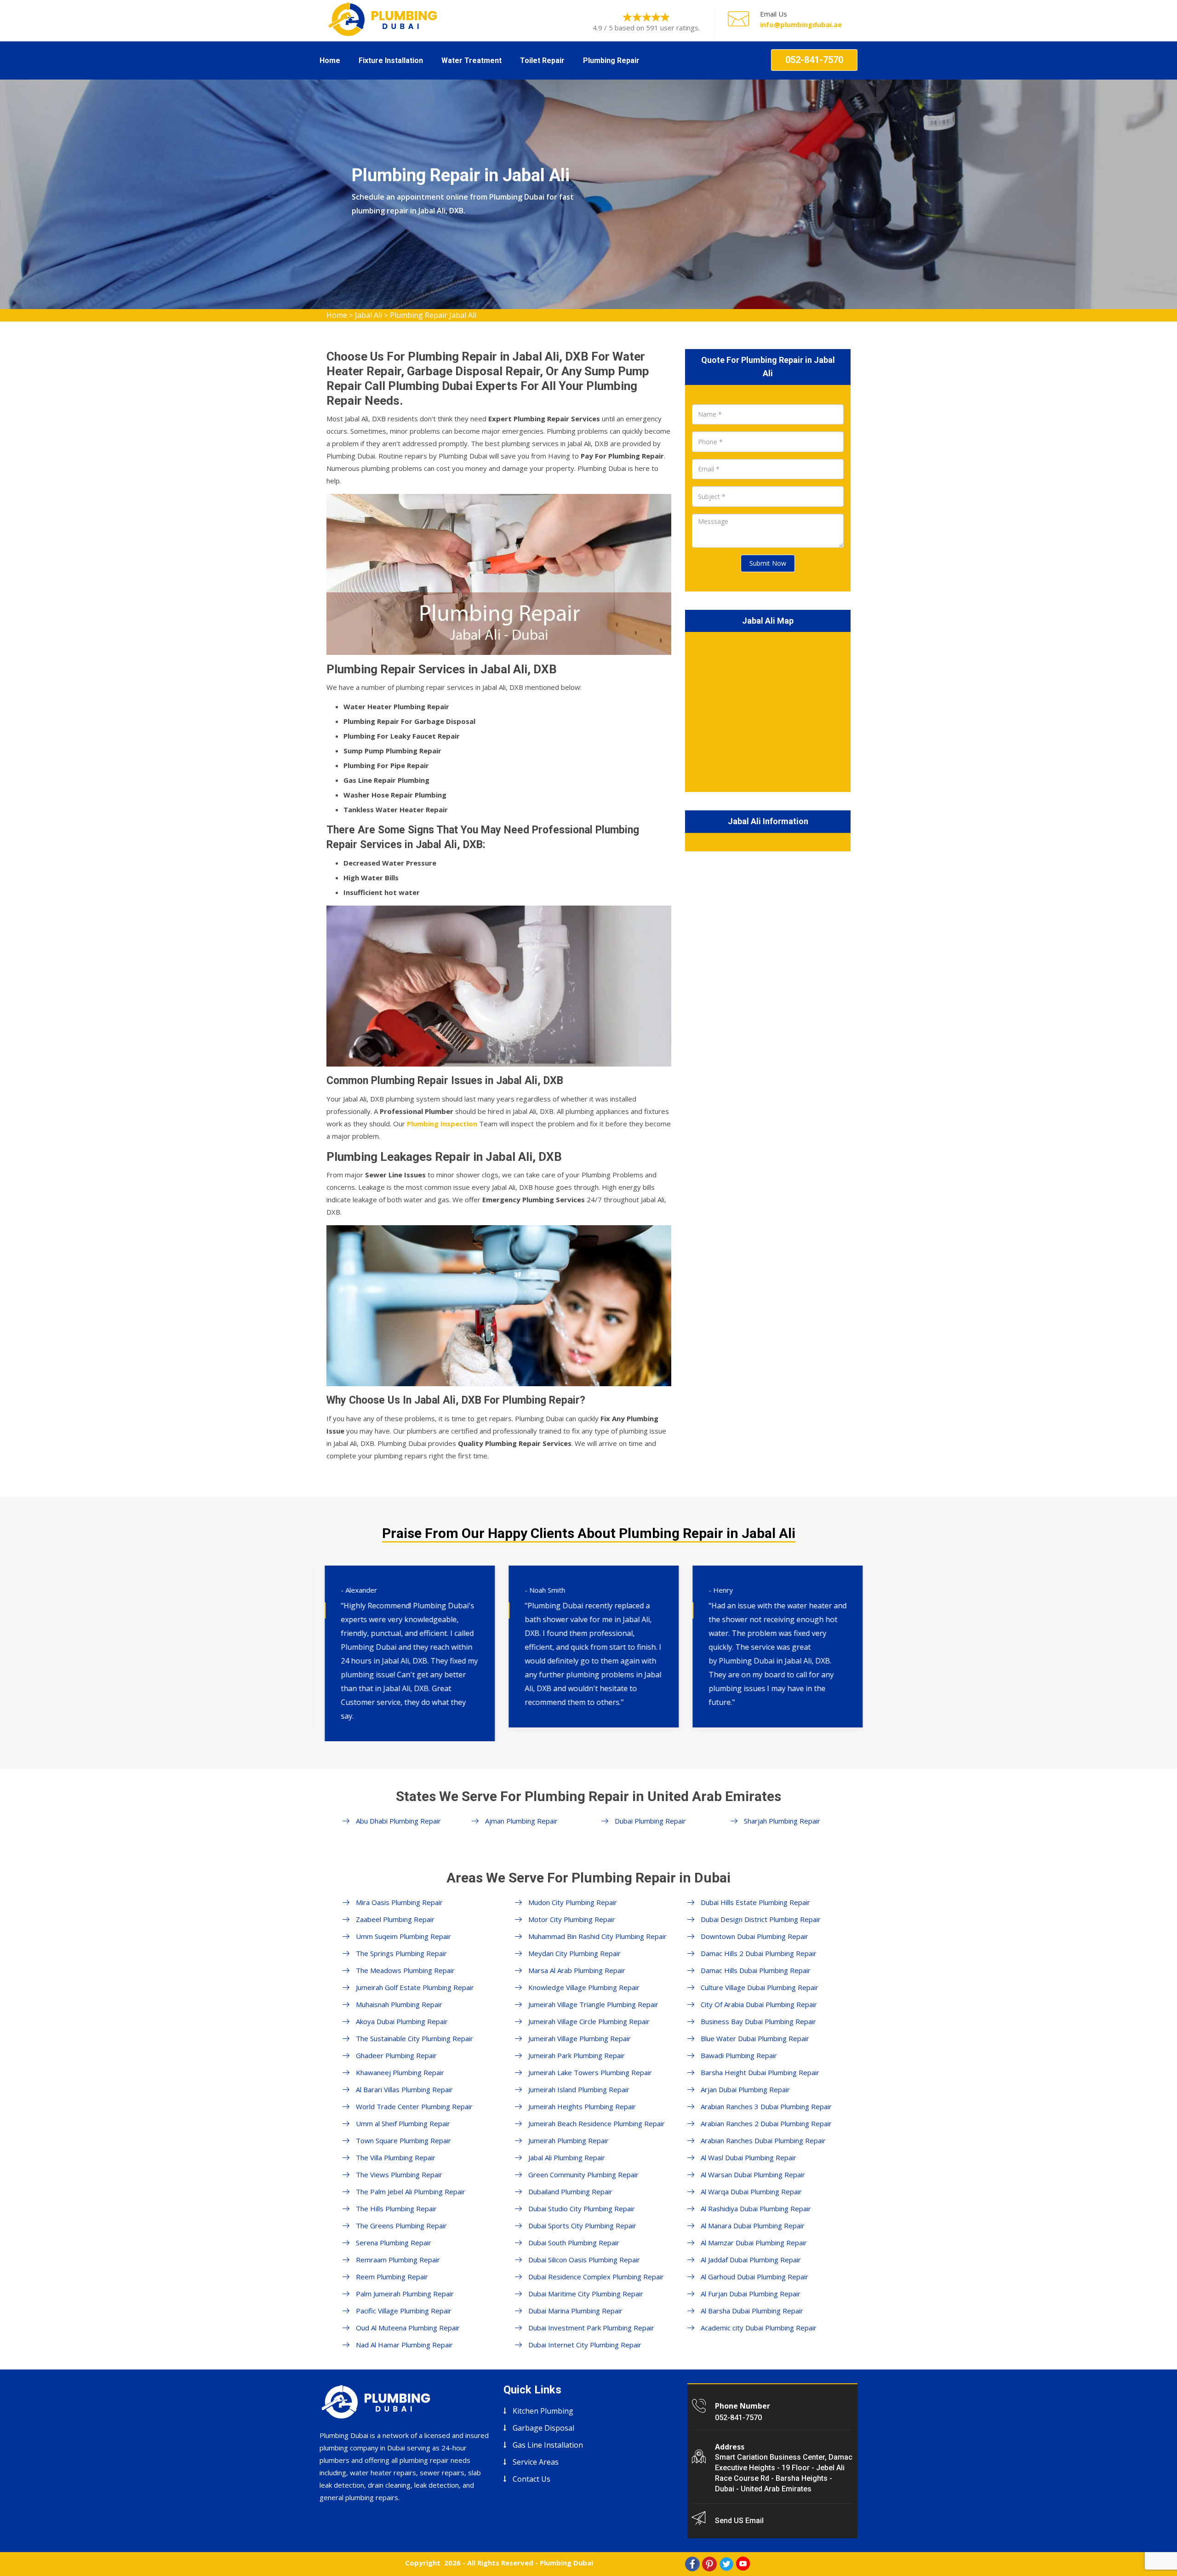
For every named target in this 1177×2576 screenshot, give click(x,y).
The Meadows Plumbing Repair (405, 1970)
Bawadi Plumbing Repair (739, 2055)
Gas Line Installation (548, 2445)
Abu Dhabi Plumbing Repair (398, 1821)
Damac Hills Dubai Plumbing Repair (756, 1970)
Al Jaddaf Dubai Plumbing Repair (751, 2260)
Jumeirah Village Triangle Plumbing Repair (593, 2004)
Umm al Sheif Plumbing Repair (403, 2123)
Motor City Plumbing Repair (572, 1919)
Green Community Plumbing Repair (583, 2174)
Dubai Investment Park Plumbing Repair (591, 2328)
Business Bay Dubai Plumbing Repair (758, 2021)
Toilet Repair (542, 60)
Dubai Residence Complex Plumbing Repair (596, 2277)
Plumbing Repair (611, 60)
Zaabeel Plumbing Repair (395, 1919)
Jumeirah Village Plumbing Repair (580, 2038)
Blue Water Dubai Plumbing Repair (755, 2038)
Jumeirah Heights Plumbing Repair (582, 2106)
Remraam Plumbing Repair (398, 2260)
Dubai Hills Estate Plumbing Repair (755, 1902)
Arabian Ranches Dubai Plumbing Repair (763, 2140)
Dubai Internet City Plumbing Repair (585, 2345)
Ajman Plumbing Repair (521, 1821)
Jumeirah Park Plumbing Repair (577, 2055)
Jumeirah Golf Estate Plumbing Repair (415, 1987)
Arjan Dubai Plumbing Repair (745, 2089)
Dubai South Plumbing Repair (574, 2243)
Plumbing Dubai (566, 2563)
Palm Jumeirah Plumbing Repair (405, 2294)
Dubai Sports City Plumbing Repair (582, 2226)
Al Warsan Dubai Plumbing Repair (753, 2174)
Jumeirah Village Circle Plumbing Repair (589, 2021)
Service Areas (536, 2462)
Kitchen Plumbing (543, 2411)
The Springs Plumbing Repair (401, 1953)
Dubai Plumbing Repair (650, 1821)
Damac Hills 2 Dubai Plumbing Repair (759, 1953)
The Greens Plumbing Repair (401, 2226)
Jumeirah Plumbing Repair (569, 2140)
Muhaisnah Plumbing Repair (399, 2004)
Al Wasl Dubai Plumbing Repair (748, 2157)
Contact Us (531, 2479)
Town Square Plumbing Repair (403, 2140)
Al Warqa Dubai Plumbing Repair (751, 2192)
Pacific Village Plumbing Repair (404, 2311)
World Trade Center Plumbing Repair (414, 2106)
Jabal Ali (369, 315)
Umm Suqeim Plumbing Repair (403, 1936)
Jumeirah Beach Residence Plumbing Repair (597, 2123)
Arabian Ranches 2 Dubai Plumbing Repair (766, 2123)
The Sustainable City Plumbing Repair (414, 2038)
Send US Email (739, 2521)
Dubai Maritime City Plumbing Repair (586, 2294)
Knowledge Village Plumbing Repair (584, 1987)
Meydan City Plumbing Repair (574, 1953)
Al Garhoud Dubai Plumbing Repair (754, 2277)
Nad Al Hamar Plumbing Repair (404, 2345)
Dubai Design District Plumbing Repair (761, 1919)
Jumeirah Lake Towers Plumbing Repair (590, 2072)
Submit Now (768, 563)
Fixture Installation (391, 60)
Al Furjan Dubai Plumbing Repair (751, 2294)
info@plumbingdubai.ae (801, 24)
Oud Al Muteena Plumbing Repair (408, 2328)
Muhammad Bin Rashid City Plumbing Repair (597, 1936)
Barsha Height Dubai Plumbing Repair (760, 2072)
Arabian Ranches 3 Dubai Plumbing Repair (766, 2106)
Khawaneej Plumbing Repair (400, 2072)
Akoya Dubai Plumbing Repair (402, 2021)
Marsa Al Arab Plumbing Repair (577, 1970)
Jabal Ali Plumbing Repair (567, 2157)
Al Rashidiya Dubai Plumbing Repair (756, 2209)
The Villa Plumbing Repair (396, 2157)
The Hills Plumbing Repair (396, 2209)
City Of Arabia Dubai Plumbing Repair (759, 2004)
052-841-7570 (814, 60)
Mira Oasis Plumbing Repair (399, 1902)
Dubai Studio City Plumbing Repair (582, 2209)
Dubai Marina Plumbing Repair (575, 2311)
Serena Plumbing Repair (394, 2243)
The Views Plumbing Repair (399, 2174)
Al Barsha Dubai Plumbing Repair (752, 2311)
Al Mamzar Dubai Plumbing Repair (754, 2243)
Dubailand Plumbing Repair (570, 2192)
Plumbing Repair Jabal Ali (433, 315)
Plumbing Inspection (442, 1124)
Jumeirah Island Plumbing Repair (579, 2089)
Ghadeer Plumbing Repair (396, 2055)
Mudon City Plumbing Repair (573, 1902)
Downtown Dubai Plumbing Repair (754, 1936)
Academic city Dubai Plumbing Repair (759, 2328)
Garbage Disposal (543, 2428)
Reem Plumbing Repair (392, 2277)
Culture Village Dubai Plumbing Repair (760, 1987)
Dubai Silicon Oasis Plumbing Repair (584, 2260)
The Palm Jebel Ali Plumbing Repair (411, 2192)
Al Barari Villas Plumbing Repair (404, 2089)
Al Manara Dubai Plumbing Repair (753, 2226)
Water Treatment (471, 60)
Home (330, 60)
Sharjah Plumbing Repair (782, 1821)
